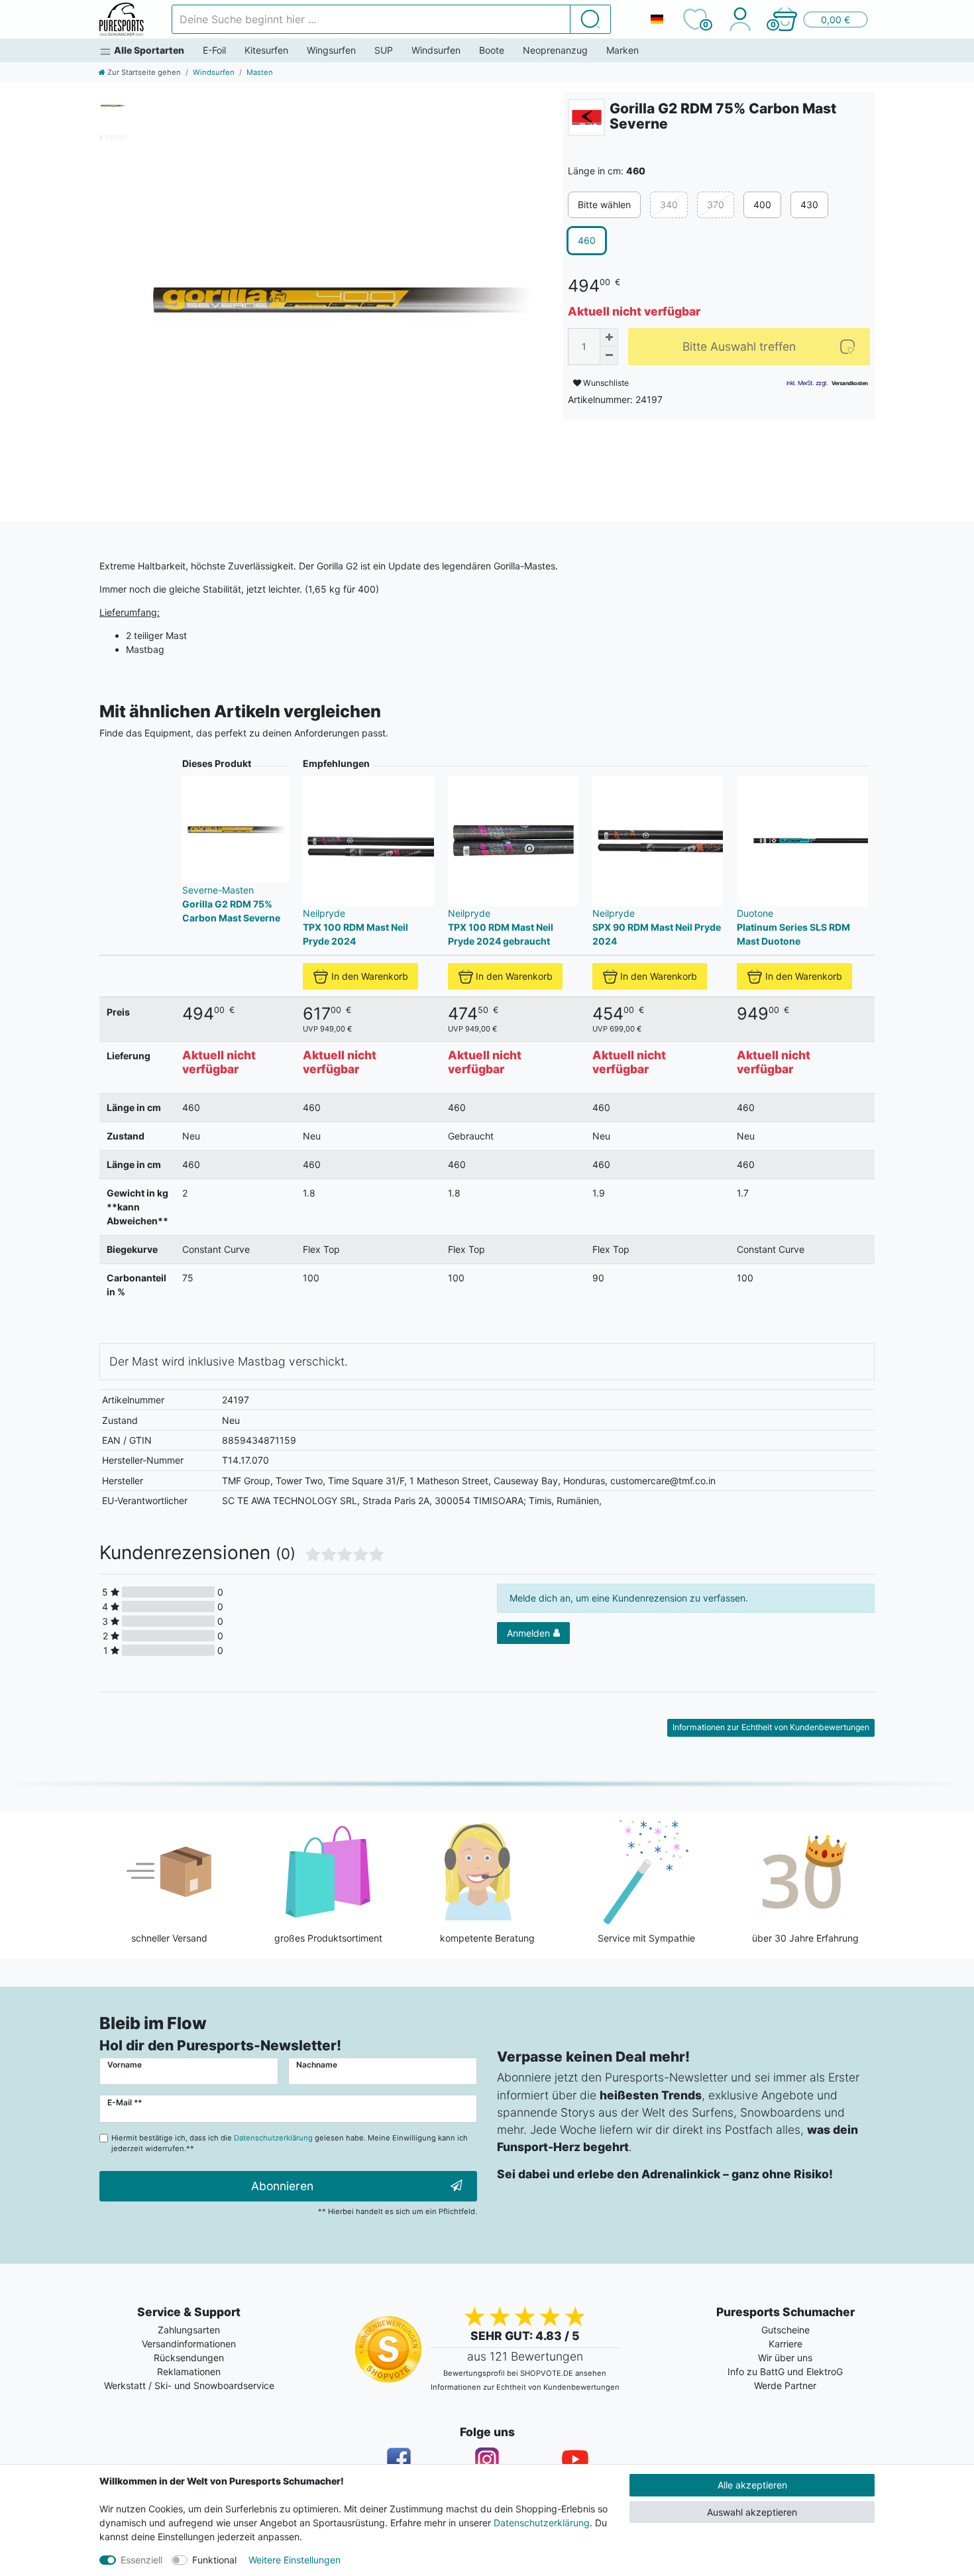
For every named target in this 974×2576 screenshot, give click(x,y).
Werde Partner (785, 2385)
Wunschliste (605, 383)
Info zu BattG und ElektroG (785, 2371)
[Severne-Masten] (586, 117)
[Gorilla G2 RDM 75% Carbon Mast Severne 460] (338, 297)
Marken (622, 50)
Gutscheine (785, 2330)
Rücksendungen (189, 2358)
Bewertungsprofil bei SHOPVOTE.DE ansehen (525, 2373)
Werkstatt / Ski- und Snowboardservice (189, 2385)
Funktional (214, 2560)
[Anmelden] (740, 19)
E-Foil (214, 50)
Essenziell (141, 2560)
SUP (384, 50)
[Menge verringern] (609, 356)
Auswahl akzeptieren (752, 2512)
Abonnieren (282, 2186)
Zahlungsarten (189, 2330)
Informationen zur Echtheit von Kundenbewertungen (771, 1727)
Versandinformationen (189, 2344)
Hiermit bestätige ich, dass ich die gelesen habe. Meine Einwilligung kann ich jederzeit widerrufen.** (290, 2143)
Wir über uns (785, 2358)
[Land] (657, 19)
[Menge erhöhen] (609, 337)
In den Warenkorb (370, 976)
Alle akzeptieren (752, 2485)
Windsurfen (436, 50)
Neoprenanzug (555, 50)
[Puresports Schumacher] (122, 19)
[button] (820, 19)
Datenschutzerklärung (542, 2523)
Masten (260, 72)
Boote (492, 50)
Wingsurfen (331, 50)
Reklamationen (189, 2371)
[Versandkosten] (850, 382)
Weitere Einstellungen (295, 2560)
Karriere (785, 2344)
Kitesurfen (266, 50)
